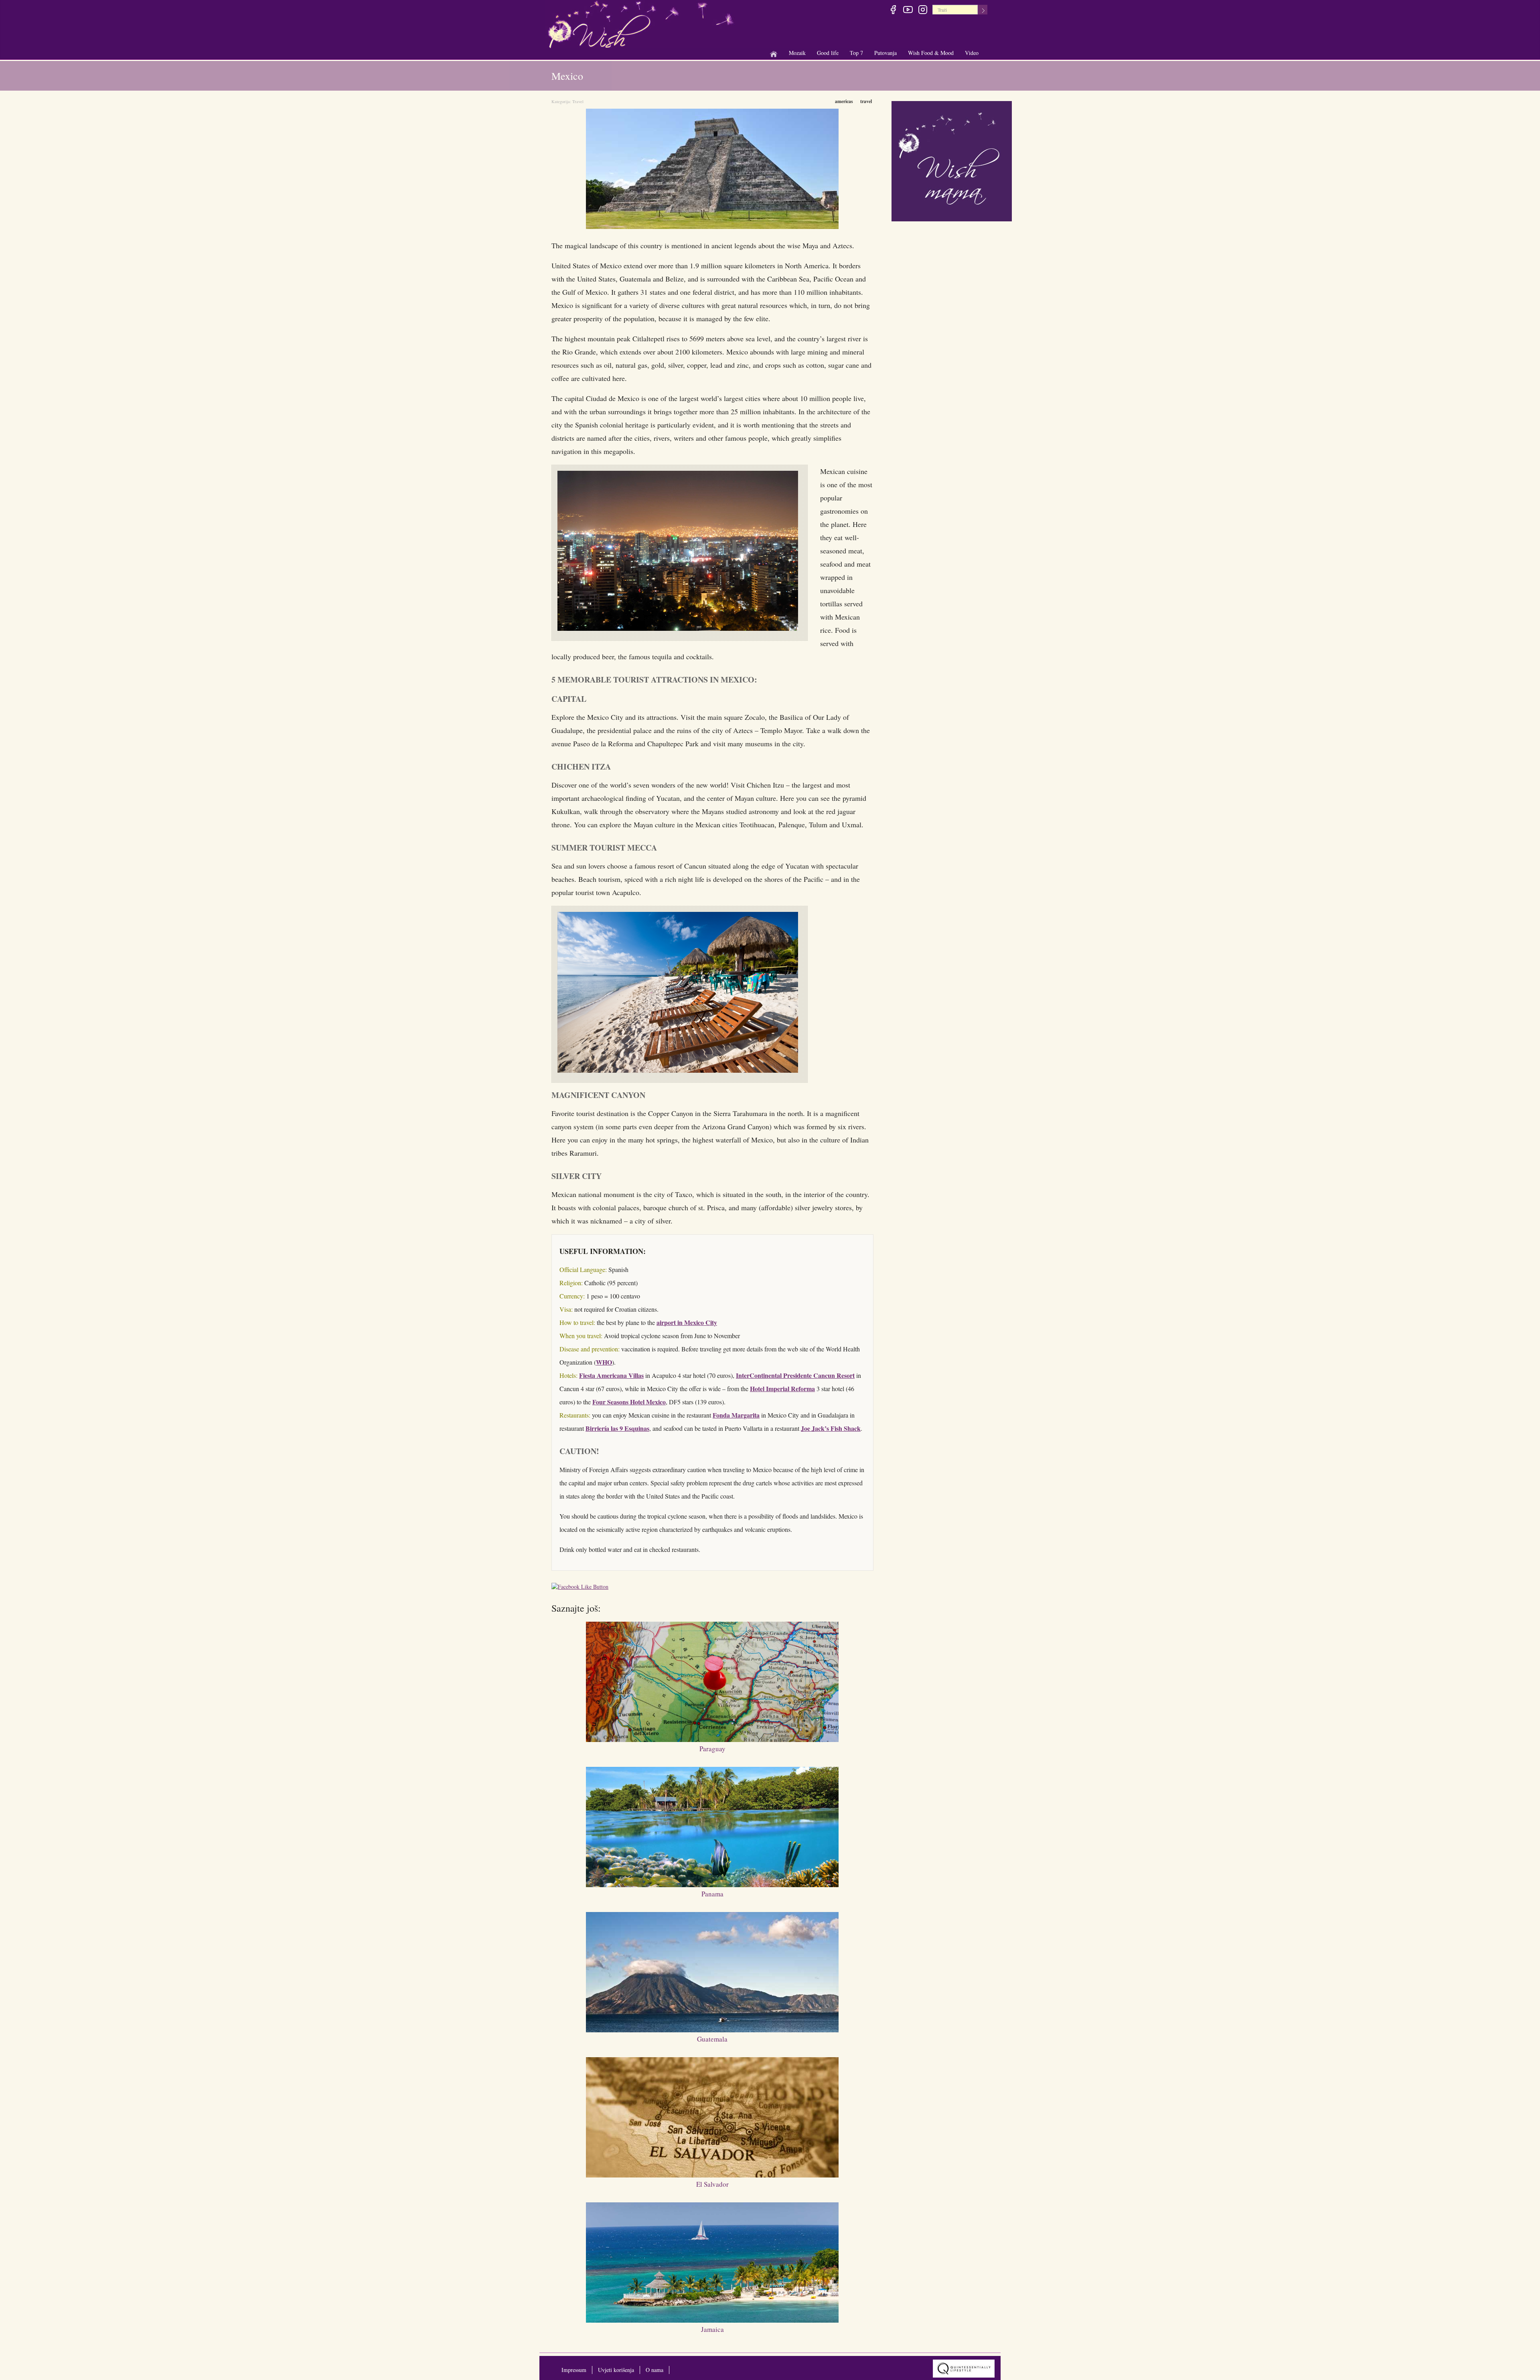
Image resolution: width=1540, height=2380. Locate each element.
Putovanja (885, 53)
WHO (604, 1362)
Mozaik (797, 53)
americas (844, 101)
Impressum (574, 2370)
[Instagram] (923, 11)
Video (972, 53)
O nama (654, 2370)
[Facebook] (893, 11)
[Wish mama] (952, 160)
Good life (828, 53)
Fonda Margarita (736, 1415)
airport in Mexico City (687, 1322)
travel (866, 101)
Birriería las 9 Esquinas (617, 1428)
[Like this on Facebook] (582, 1588)
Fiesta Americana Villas (611, 1375)
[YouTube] (908, 11)
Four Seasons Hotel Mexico (629, 1402)
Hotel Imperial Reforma (782, 1389)
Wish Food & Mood (931, 53)
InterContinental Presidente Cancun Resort (795, 1375)
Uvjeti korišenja (616, 2370)
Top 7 (856, 53)
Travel (578, 101)
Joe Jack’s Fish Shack (831, 1428)
